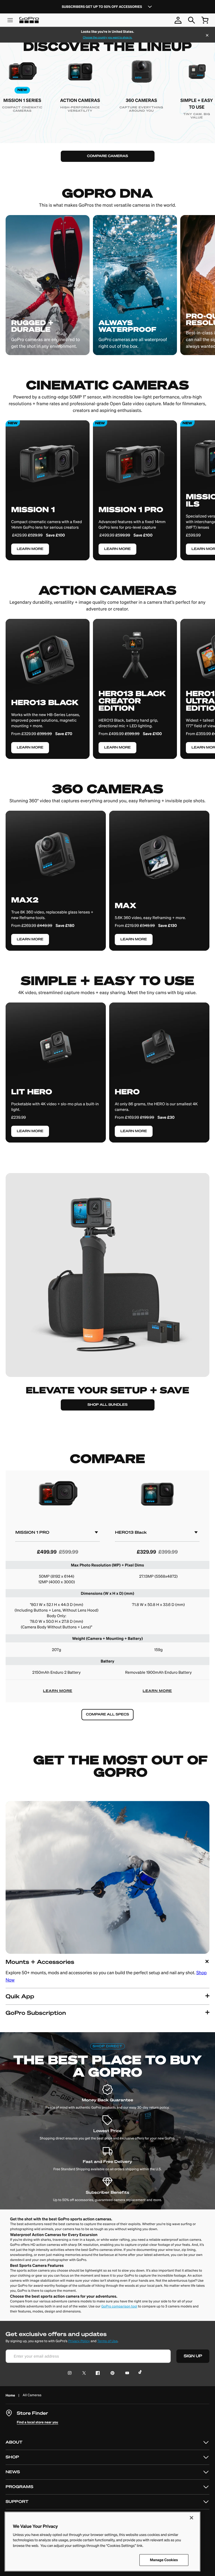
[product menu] (10, 20)
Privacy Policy (79, 2341)
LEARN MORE (58, 1691)
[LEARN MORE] (48, 683)
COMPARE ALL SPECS (107, 1714)
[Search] (191, 20)
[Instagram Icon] (71, 2373)
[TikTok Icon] (141, 2373)
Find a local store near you (38, 2422)
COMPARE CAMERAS (107, 156)
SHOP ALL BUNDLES (108, 1405)
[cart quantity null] (205, 20)
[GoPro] (29, 20)
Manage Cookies (164, 2560)
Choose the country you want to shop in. (107, 38)
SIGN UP (193, 2356)
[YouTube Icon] (126, 2373)
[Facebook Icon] (96, 2373)
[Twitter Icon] (82, 2373)
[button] (107, 1971)
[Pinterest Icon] (111, 2373)
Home (10, 2395)
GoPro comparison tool (119, 2306)
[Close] (207, 36)
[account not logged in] (178, 20)
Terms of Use (107, 2341)
